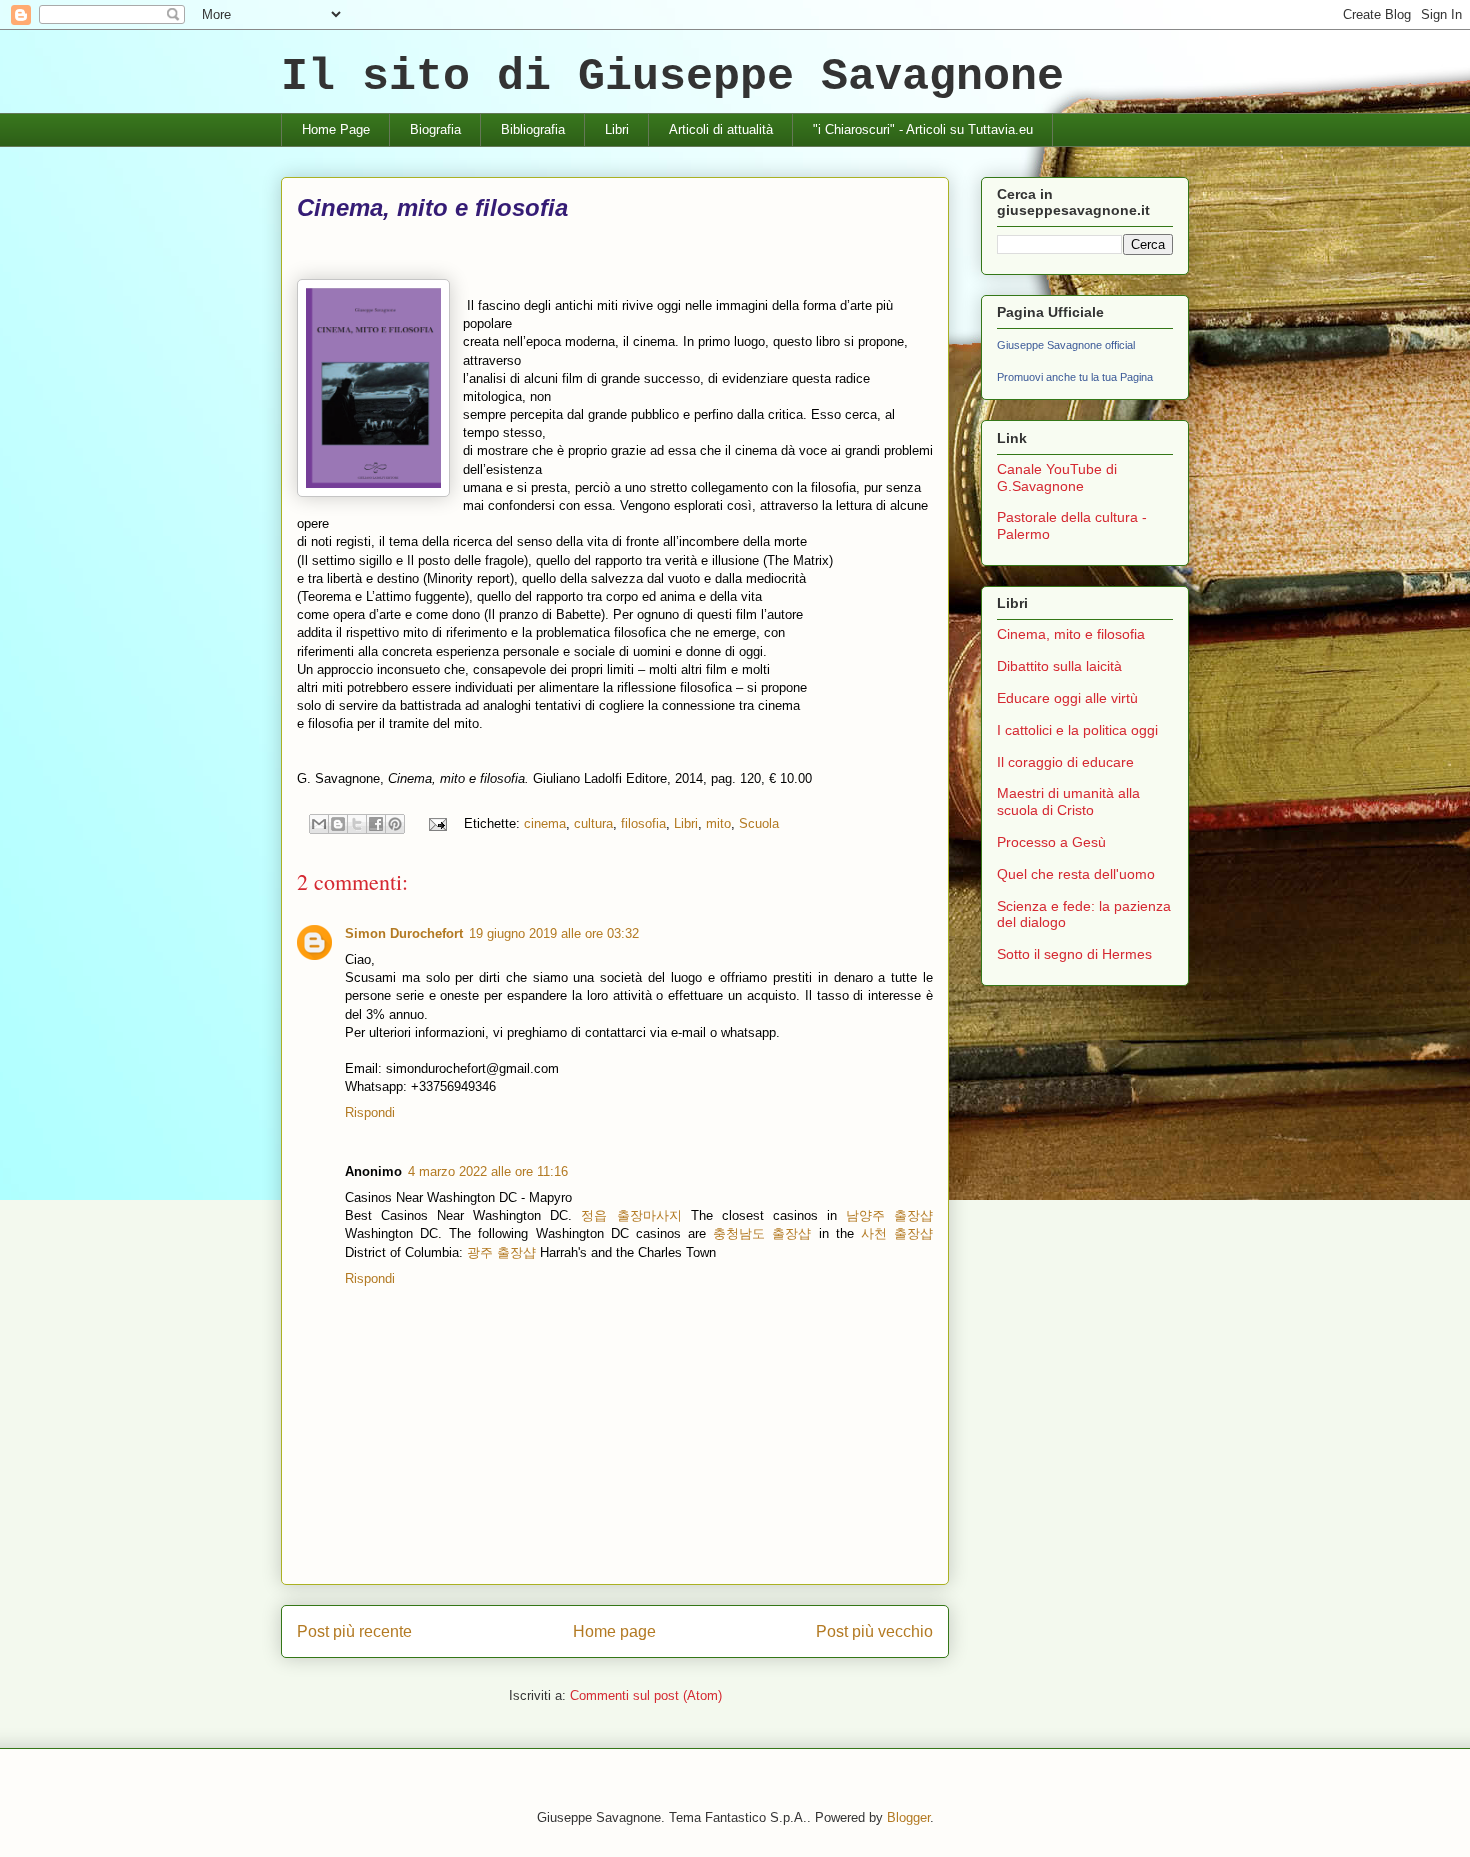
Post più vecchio (874, 1631)
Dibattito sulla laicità (1059, 666)
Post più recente (354, 1631)
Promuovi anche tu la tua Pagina (1075, 377)
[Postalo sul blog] (338, 824)
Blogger (908, 1817)
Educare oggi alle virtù (1067, 698)
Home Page (336, 129)
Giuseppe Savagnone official (1066, 345)
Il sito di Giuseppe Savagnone (672, 77)
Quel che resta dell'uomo (1076, 874)
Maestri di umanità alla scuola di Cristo (1068, 801)
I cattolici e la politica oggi (1077, 730)
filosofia (643, 823)
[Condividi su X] (357, 824)
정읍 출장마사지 (631, 1215)
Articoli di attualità (721, 129)
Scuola (759, 823)
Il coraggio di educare (1065, 762)
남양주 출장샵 (889, 1215)
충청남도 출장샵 (762, 1233)
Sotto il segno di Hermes (1074, 954)
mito (718, 823)
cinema (545, 823)
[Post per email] (436, 823)
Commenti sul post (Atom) (646, 1695)
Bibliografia (533, 129)
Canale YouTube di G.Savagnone (1057, 477)
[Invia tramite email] (319, 824)
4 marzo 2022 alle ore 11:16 (488, 1171)
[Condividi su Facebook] (376, 824)
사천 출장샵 (897, 1233)
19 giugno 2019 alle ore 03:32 (554, 933)
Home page (614, 1631)
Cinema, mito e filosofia (1071, 634)
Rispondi (370, 1112)
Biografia (435, 129)
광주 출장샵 (501, 1252)
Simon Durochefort (404, 933)
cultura (593, 823)
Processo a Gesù (1051, 842)
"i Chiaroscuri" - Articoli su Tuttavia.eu (923, 129)
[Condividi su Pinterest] (395, 824)
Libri (617, 129)
